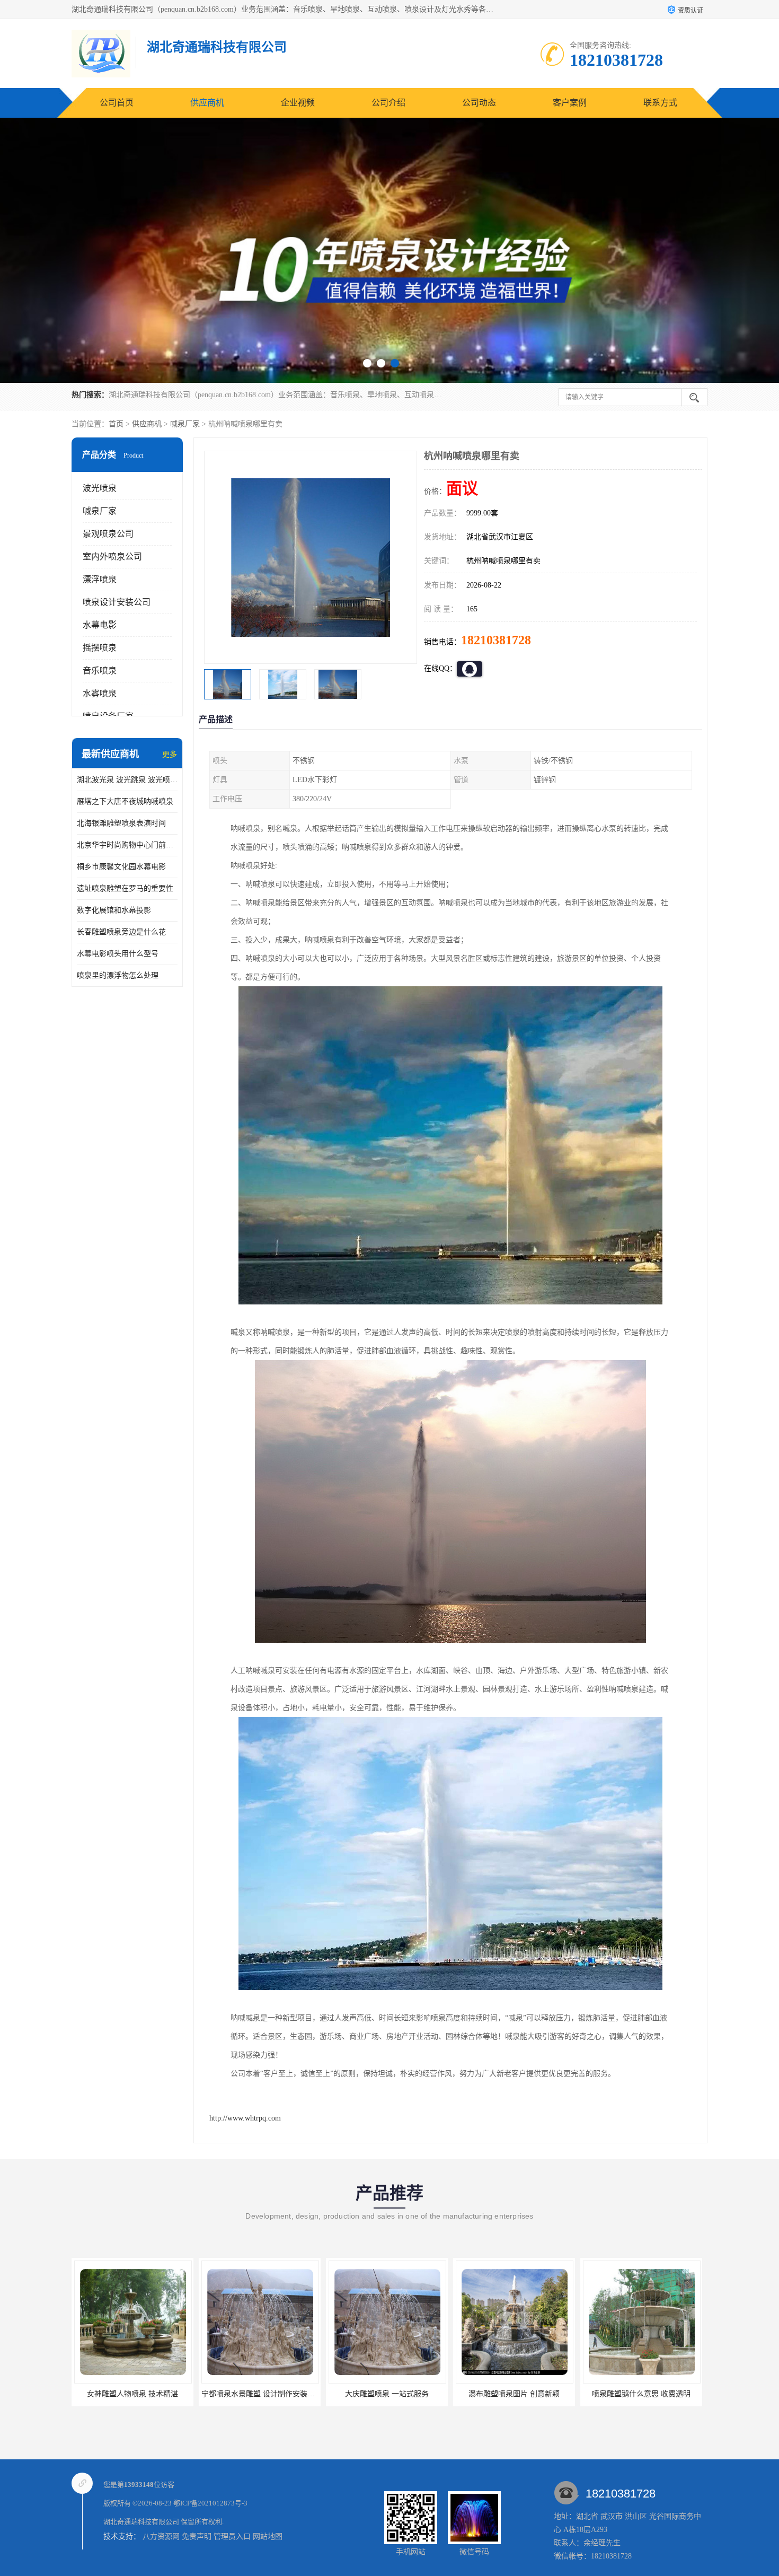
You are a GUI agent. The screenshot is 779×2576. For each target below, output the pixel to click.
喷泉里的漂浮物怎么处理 (118, 975)
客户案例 (570, 103)
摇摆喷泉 (100, 648)
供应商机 (207, 103)
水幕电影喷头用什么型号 (118, 954)
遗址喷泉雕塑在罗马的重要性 (125, 888)
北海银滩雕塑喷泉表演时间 (121, 823)
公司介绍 (388, 103)
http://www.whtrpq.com (245, 2118)
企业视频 (298, 103)
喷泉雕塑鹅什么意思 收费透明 (387, 2394)
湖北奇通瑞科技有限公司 (141, 2522)
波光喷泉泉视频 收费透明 (641, 2394)
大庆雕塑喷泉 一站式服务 (132, 2394)
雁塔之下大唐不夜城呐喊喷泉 (125, 801)
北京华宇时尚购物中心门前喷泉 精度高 (127, 845)
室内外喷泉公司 (112, 557)
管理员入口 (232, 2536)
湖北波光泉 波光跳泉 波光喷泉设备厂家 (127, 780)
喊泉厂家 (185, 424)
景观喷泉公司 (108, 534)
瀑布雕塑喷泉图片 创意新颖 (260, 2394)
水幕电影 (100, 625)
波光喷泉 (100, 488)
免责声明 (197, 2536)
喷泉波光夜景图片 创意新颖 (514, 2394)
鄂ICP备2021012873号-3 (210, 2503)
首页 (116, 424)
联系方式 (660, 103)
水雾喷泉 (100, 693)
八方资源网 (161, 2536)
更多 (170, 754)
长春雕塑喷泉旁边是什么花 (121, 932)
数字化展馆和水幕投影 (114, 910)
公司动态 (479, 103)
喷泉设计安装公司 (117, 602)
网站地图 (268, 2536)
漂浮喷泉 (100, 579)
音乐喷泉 (100, 671)
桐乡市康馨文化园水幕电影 (121, 867)
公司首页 (117, 103)
